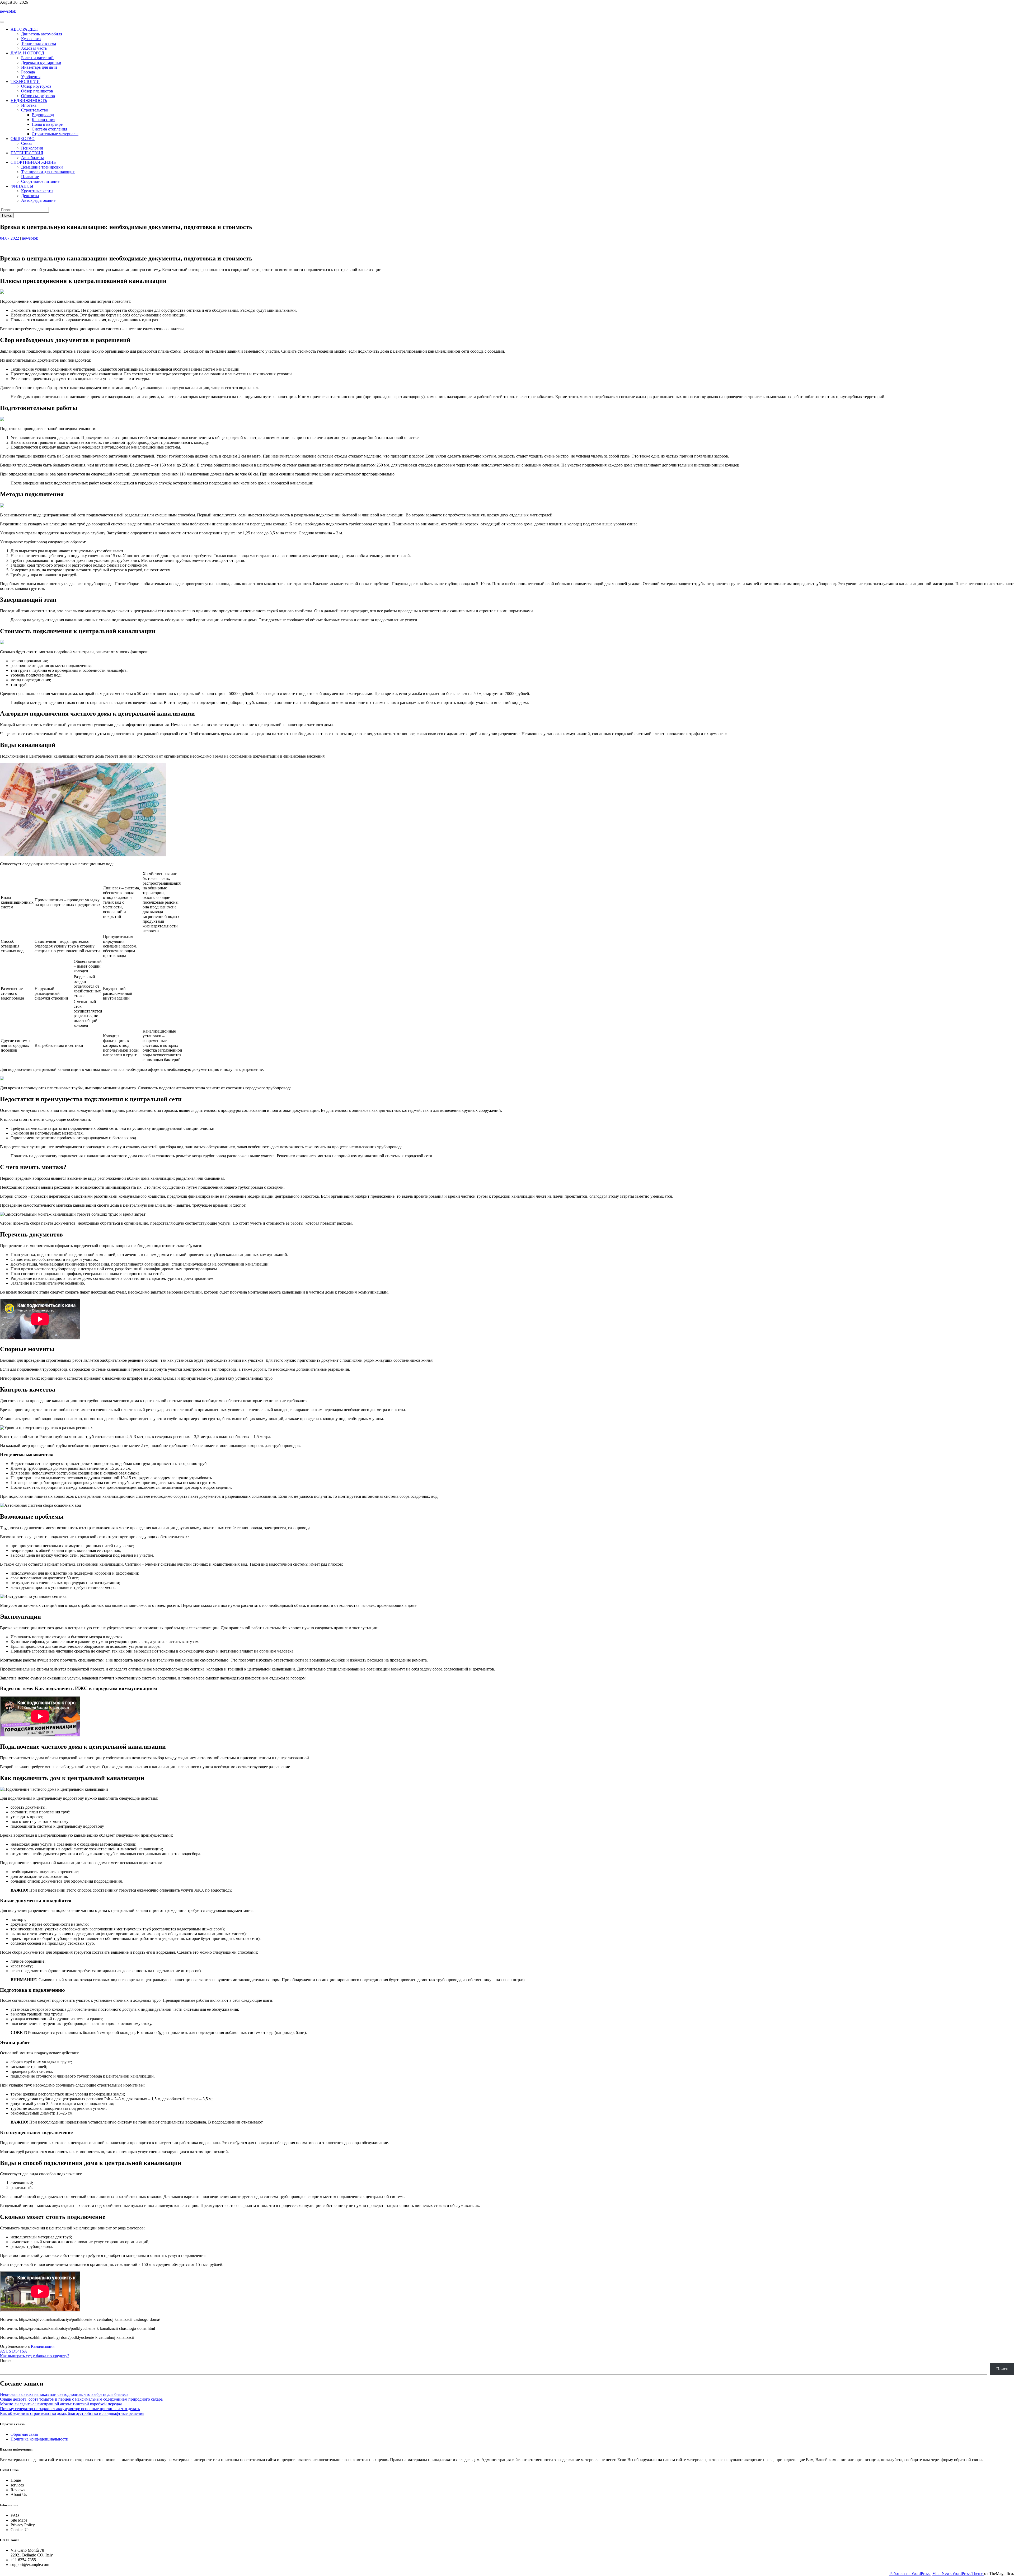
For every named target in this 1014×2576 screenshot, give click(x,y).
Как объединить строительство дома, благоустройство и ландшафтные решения (72, 2413)
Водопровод (43, 115)
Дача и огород (27, 53)
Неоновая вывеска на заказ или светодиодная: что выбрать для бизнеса (64, 2394)
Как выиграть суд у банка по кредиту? (35, 2356)
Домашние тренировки (42, 167)
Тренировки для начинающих (48, 172)
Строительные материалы (55, 134)
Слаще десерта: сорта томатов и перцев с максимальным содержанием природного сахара (81, 2399)
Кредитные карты (37, 191)
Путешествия (27, 153)
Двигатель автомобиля (42, 34)
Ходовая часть (34, 48)
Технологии (25, 81)
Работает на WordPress (910, 2573)
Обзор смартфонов (38, 96)
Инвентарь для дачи (39, 67)
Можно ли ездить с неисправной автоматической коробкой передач (61, 2404)
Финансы (22, 186)
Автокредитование (38, 200)
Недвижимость (29, 101)
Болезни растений (37, 58)
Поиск (6, 2361)
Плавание (30, 177)
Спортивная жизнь (33, 162)
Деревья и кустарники (41, 62)
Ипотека (29, 105)
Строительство (35, 110)
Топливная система (39, 43)
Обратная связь (24, 2434)
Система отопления (49, 129)
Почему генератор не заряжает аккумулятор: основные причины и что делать (70, 2409)
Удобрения (31, 77)
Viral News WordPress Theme (958, 2573)
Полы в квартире (47, 124)
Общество (23, 139)
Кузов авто (31, 39)
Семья (27, 143)
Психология (32, 148)
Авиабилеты (32, 158)
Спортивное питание (40, 181)
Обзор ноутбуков (36, 86)
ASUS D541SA (14, 2351)
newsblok (8, 11)
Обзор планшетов (37, 91)
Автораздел (24, 29)
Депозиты (30, 196)
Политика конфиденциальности (39, 2439)
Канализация (43, 120)
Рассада (28, 72)
